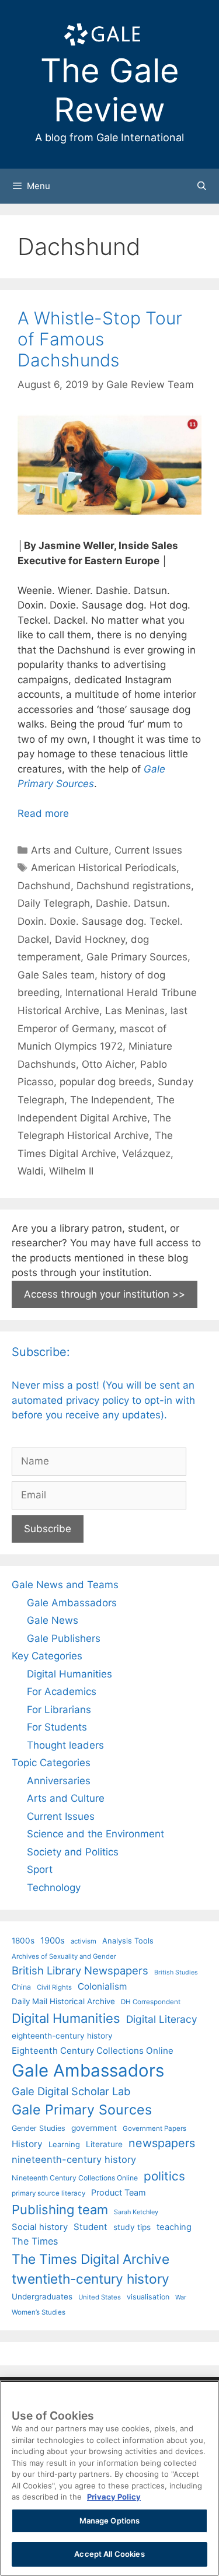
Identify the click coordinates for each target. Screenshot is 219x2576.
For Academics (62, 1691)
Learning (64, 2144)
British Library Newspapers (80, 1970)
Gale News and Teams (65, 1585)
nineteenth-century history (74, 2159)
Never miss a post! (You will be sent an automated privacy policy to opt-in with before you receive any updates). (103, 1400)
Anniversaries (59, 1781)
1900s (53, 1941)
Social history (40, 2227)
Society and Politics (73, 1852)
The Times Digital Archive (91, 2259)
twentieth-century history (91, 2279)
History (27, 2144)
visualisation (148, 2297)
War (181, 2297)
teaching (174, 2227)
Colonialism (102, 1986)
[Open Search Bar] (202, 186)
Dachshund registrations (134, 886)
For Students (57, 1727)
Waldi (30, 1171)
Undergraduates (42, 2297)
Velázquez (146, 1154)
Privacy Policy (114, 2497)
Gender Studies (39, 2128)
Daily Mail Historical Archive (63, 2001)
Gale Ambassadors (72, 1603)
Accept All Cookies (109, 2554)
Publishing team (60, 2210)
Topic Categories (51, 1763)
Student (91, 2227)
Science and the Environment (95, 1834)
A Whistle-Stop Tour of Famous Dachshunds (100, 339)
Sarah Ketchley (136, 2212)
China (21, 1987)
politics (164, 2176)
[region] (109, 2478)
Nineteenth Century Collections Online (75, 2178)
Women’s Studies (39, 2312)
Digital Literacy (162, 2019)
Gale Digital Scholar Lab (71, 2091)
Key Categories (47, 1656)
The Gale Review (110, 90)
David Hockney (90, 939)
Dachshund (44, 886)
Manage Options (110, 2521)
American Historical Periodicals (104, 868)
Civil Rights (54, 1987)
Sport (40, 1869)
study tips (132, 2227)
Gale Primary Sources (137, 957)
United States (100, 2297)
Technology (54, 1888)
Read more (43, 813)
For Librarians (59, 1710)
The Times (35, 2241)
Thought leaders (65, 1745)
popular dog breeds (106, 1082)
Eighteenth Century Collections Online (93, 2051)
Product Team (119, 2192)
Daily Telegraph (54, 903)
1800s (23, 1941)
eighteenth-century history (62, 2036)
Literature (104, 2144)
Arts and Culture (70, 850)
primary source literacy (48, 2193)
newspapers (162, 2143)
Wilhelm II (71, 1171)
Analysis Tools (128, 1941)
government (94, 2128)
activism (84, 1941)
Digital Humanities (69, 1674)
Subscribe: (41, 1352)
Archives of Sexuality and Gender (64, 1956)
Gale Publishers (64, 1638)
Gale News (53, 1620)
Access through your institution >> (105, 1294)
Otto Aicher (108, 1064)
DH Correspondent (151, 2002)
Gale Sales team (56, 975)
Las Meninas (135, 1011)
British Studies (176, 1972)
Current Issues (148, 850)
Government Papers (154, 2128)
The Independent (110, 1100)
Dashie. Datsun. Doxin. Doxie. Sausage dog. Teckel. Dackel (100, 921)
